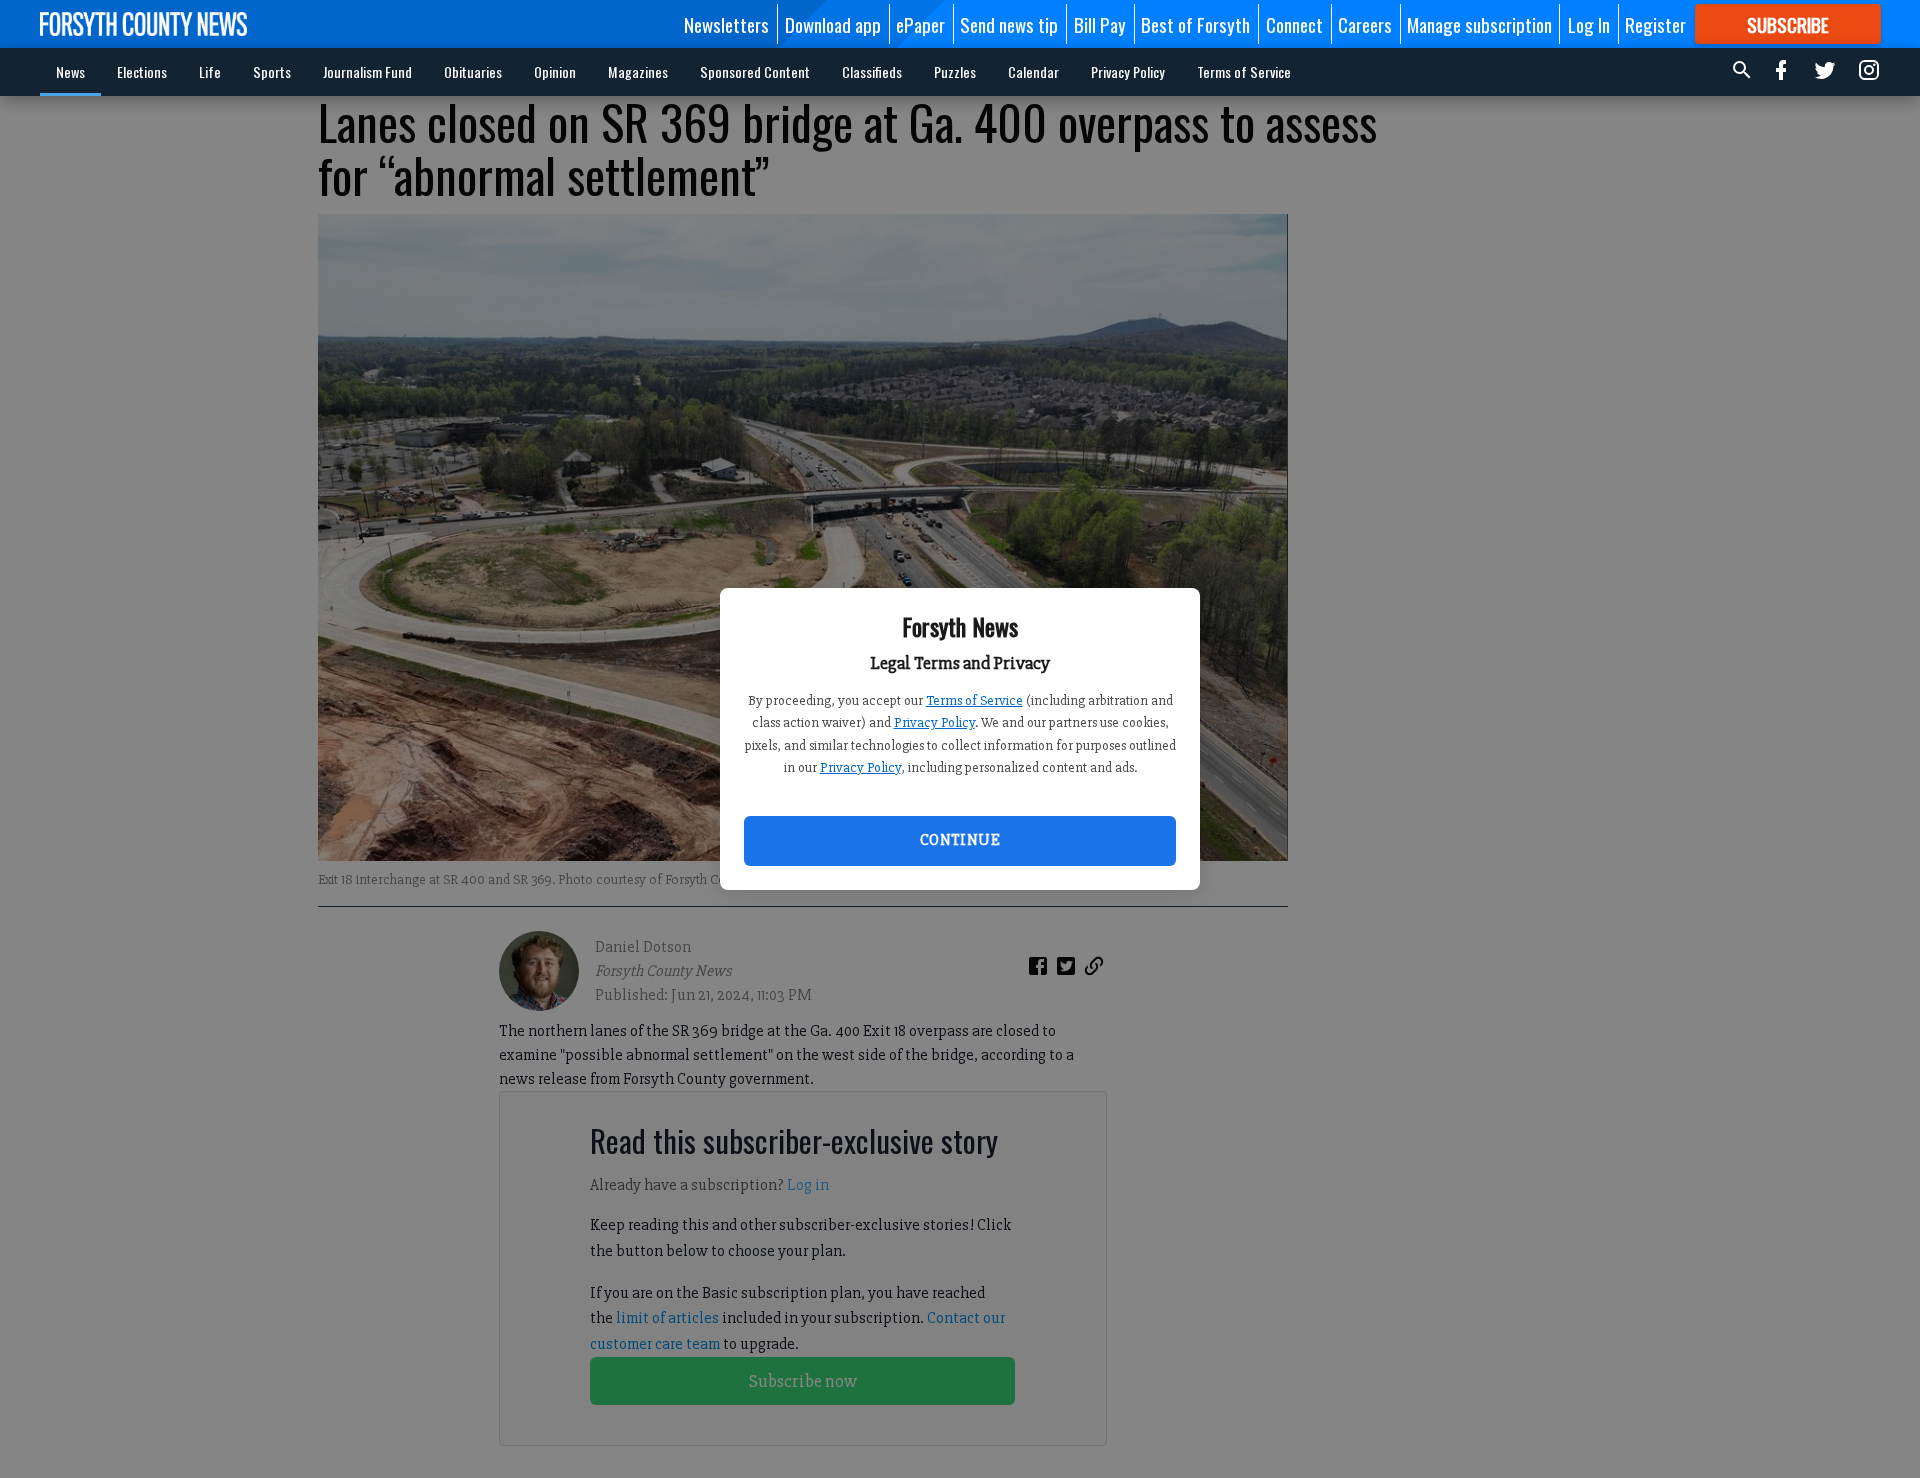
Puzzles (955, 71)
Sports (272, 71)
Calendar (1033, 71)
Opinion (555, 71)
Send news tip (1009, 24)
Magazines (638, 71)
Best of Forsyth (1195, 24)
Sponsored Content (755, 71)
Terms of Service (974, 700)
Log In (1589, 24)
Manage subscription (1479, 24)
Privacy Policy (934, 722)
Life (210, 71)
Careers (1365, 24)
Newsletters (726, 24)
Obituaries (473, 71)
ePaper (920, 24)
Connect (1294, 24)
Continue (960, 840)
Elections (142, 71)
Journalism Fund (367, 71)
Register (1655, 24)
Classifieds (872, 71)
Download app (833, 24)
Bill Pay (1100, 24)
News (70, 71)
